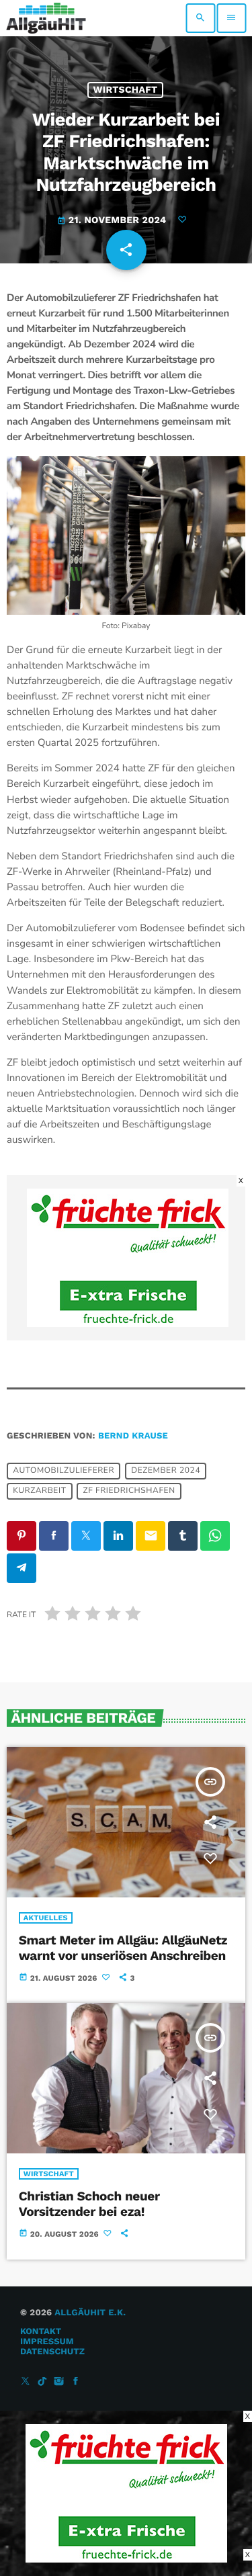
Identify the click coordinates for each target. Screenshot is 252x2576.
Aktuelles (46, 1918)
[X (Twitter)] (26, 2382)
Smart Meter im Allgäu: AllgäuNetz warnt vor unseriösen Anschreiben (123, 1948)
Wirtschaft (126, 90)
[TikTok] (42, 2382)
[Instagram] (59, 2382)
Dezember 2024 (166, 1471)
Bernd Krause (133, 1436)
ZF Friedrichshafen (129, 1491)
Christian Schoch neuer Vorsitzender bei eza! (89, 2204)
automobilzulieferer (64, 1471)
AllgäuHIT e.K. (90, 2313)
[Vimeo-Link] (46, 18)
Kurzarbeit (39, 1491)
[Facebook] (76, 2382)
